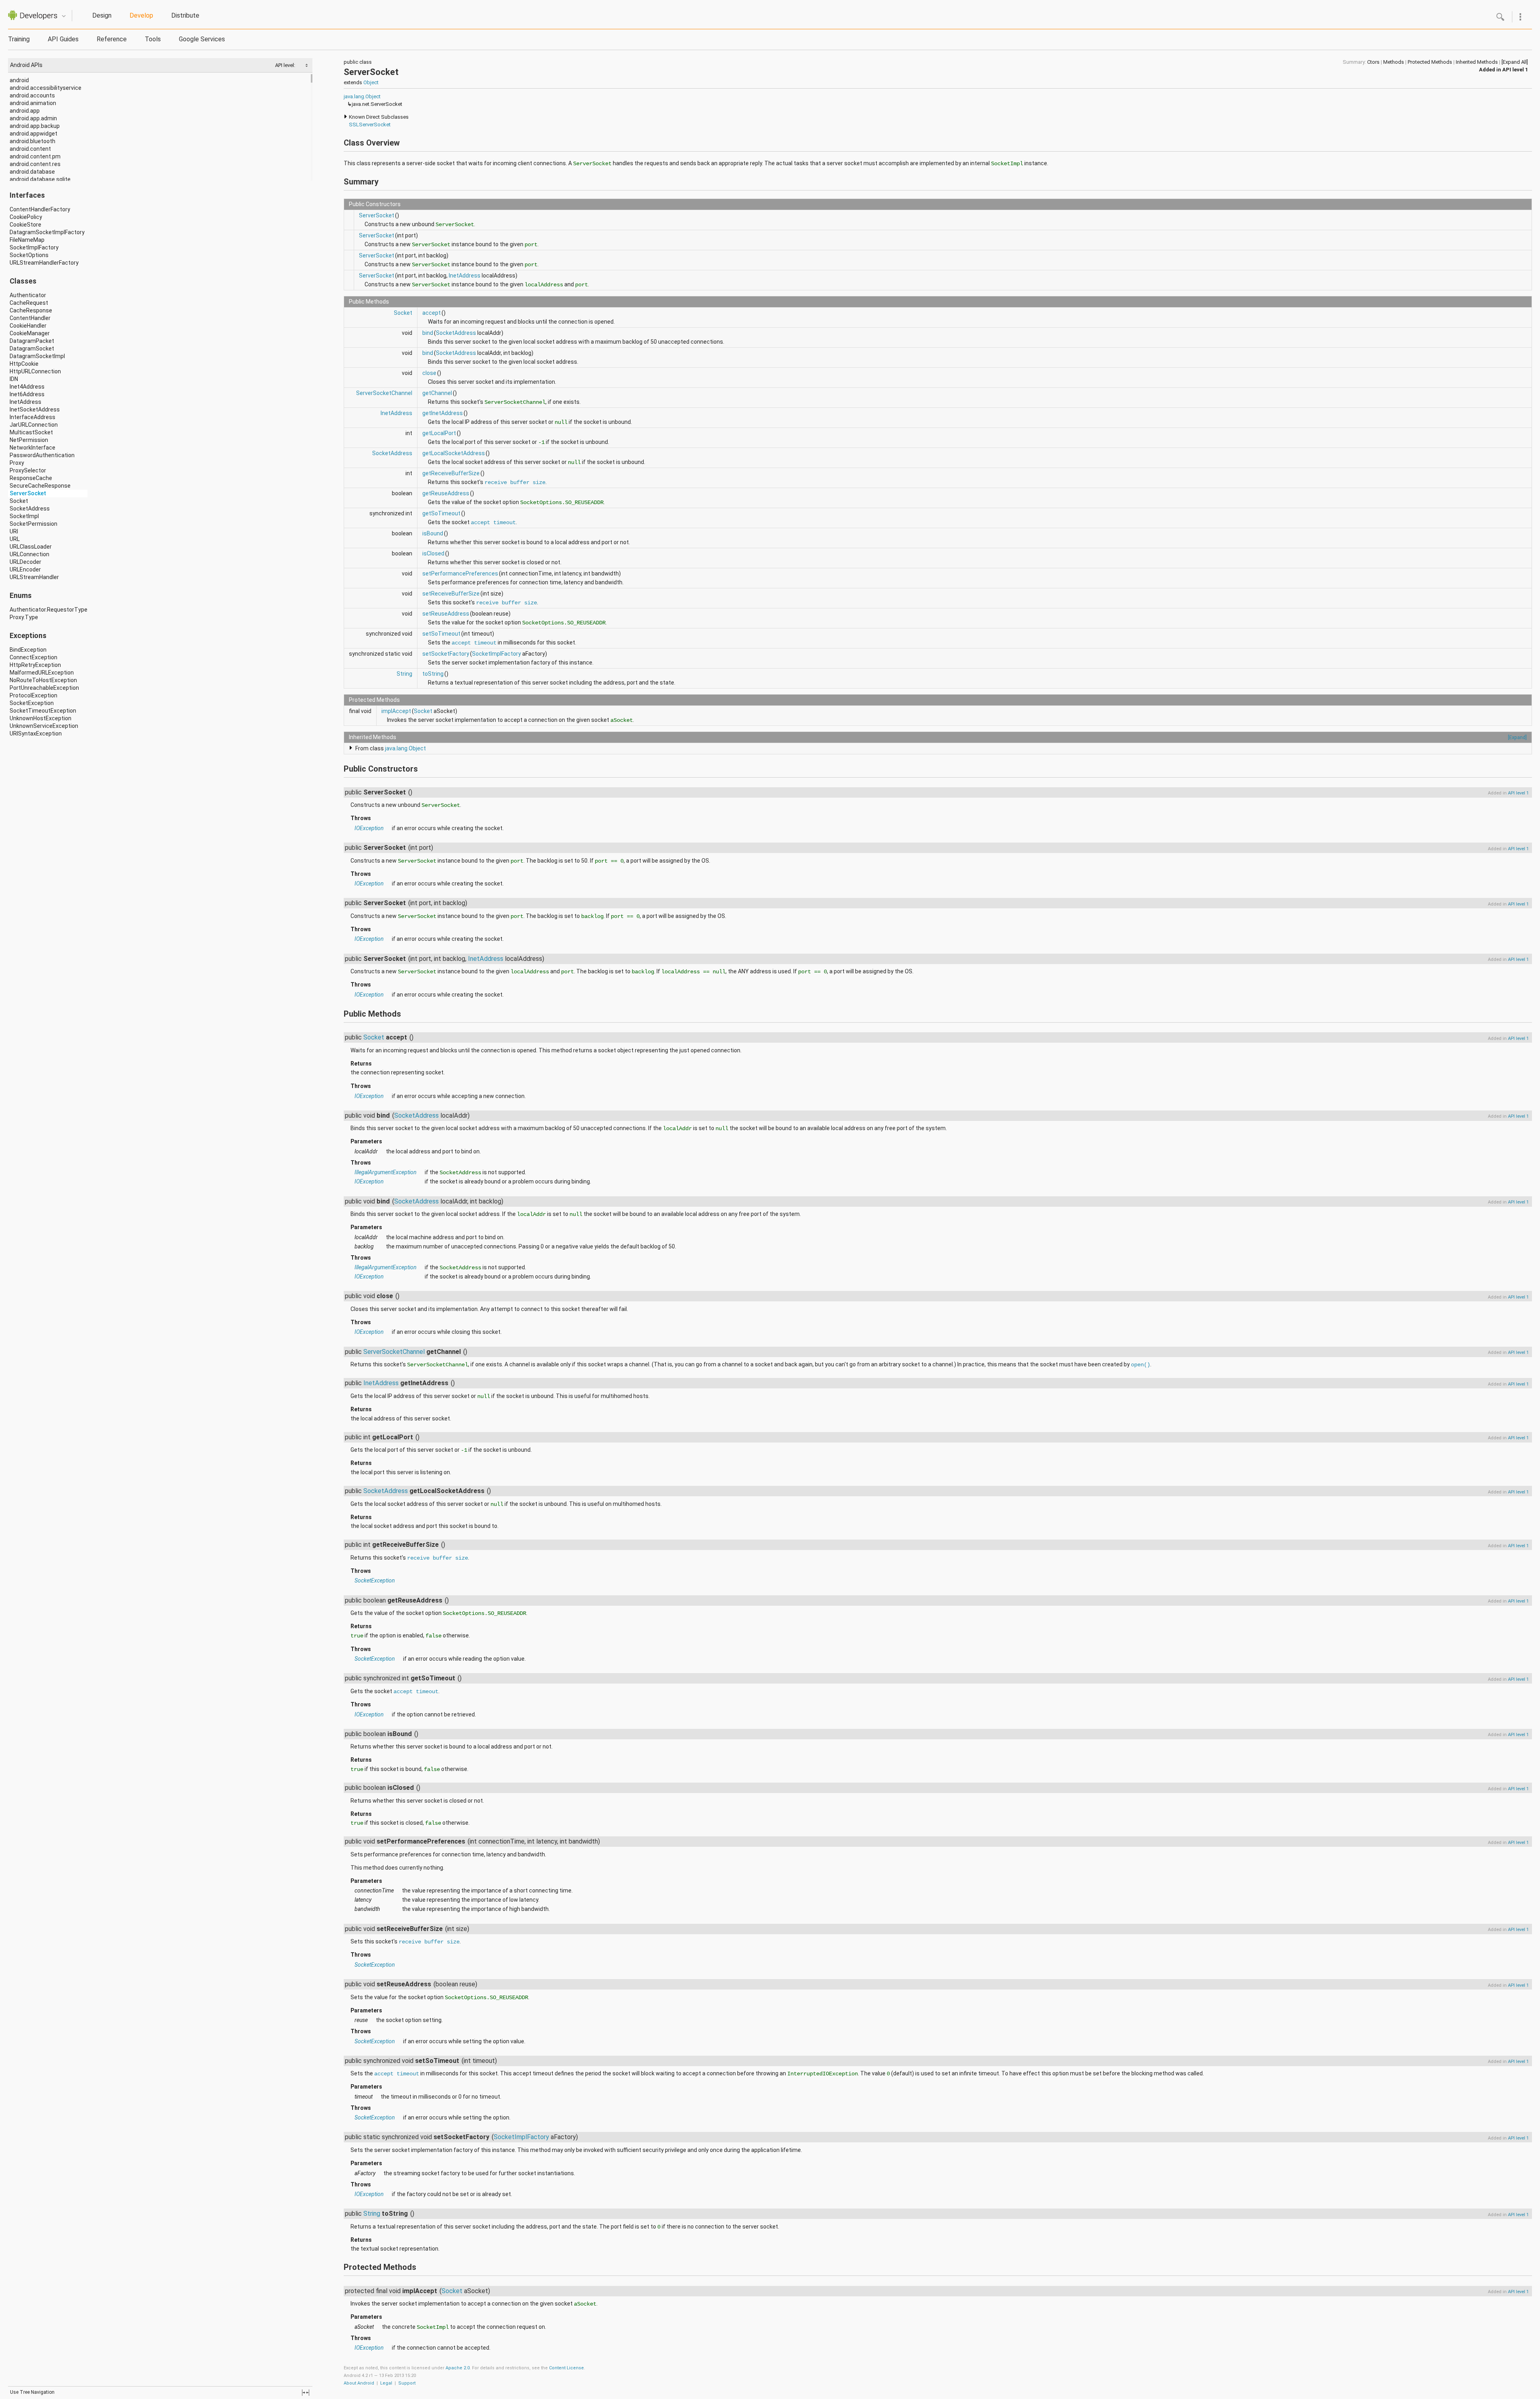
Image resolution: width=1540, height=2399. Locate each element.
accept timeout (493, 523)
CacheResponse (31, 310)
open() (1141, 1365)
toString (433, 674)
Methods (1394, 62)
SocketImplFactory (34, 247)
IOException (369, 828)
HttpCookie (24, 364)
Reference (112, 39)
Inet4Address (27, 387)
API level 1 (1515, 70)
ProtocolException (33, 695)
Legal (386, 2383)
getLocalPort (439, 433)
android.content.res (35, 164)
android (19, 80)
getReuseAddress (446, 493)
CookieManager (30, 333)
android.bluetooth (32, 141)
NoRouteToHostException (43, 680)
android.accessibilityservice (46, 88)
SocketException (32, 703)
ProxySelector (28, 470)
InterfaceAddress (32, 417)
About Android (359, 2383)
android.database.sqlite (40, 179)
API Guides (63, 39)
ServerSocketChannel (384, 393)
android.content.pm (35, 156)
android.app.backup (35, 126)
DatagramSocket (32, 349)
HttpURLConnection (35, 371)
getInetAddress (443, 413)
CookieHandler (28, 326)
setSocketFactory (446, 654)
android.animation (33, 103)
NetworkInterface (32, 448)
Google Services (202, 39)
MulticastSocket (31, 432)
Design (102, 15)
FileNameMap (27, 240)
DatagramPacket (32, 341)
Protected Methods (1430, 62)
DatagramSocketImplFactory (47, 232)
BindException (28, 650)
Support (407, 2383)
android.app (25, 111)
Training (19, 39)
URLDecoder (25, 562)
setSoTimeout (441, 634)
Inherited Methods (1477, 62)
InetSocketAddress (35, 409)
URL (15, 539)
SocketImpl (24, 516)
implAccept (396, 711)
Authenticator (28, 295)
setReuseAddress (446, 614)
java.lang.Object (362, 96)
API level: (286, 65)
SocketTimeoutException (43, 711)
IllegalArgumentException (386, 1172)
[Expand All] (1515, 62)
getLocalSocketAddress (454, 453)
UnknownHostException (41, 718)
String (404, 674)
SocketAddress (30, 509)
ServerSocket (28, 493)
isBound (433, 533)
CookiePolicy (26, 217)
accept (432, 313)
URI (14, 531)
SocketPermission (33, 524)
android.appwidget (33, 134)
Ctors (1373, 62)
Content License (566, 2368)
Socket (19, 501)
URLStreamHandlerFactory (44, 263)
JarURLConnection (34, 425)
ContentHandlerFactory (40, 209)
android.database (32, 172)
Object (371, 82)
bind (428, 333)
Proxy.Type (24, 617)
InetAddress (25, 402)
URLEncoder (25, 569)
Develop (141, 15)
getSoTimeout (441, 513)
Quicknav (64, 16)
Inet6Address (27, 394)
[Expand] (1517, 737)
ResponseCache (31, 478)
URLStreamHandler (34, 577)
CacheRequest (29, 303)
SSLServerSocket (370, 125)
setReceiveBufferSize (451, 594)
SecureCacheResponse (40, 486)
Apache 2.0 (458, 2368)
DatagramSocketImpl (37, 356)
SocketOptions (29, 255)
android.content (30, 149)
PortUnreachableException (44, 688)
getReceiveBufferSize (451, 473)
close (429, 373)
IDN (14, 379)
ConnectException (33, 657)
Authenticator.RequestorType (49, 610)
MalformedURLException (42, 673)
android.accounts (32, 95)
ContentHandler (30, 318)
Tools (153, 39)
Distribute (185, 15)
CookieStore (25, 225)
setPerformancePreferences (460, 573)
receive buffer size (515, 482)
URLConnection (29, 554)
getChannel (437, 393)
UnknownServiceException (44, 726)
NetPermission (29, 440)
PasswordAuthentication (42, 455)
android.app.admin (33, 118)
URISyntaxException (36, 733)
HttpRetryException (35, 665)
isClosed (433, 553)
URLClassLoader (31, 547)
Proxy (17, 463)
